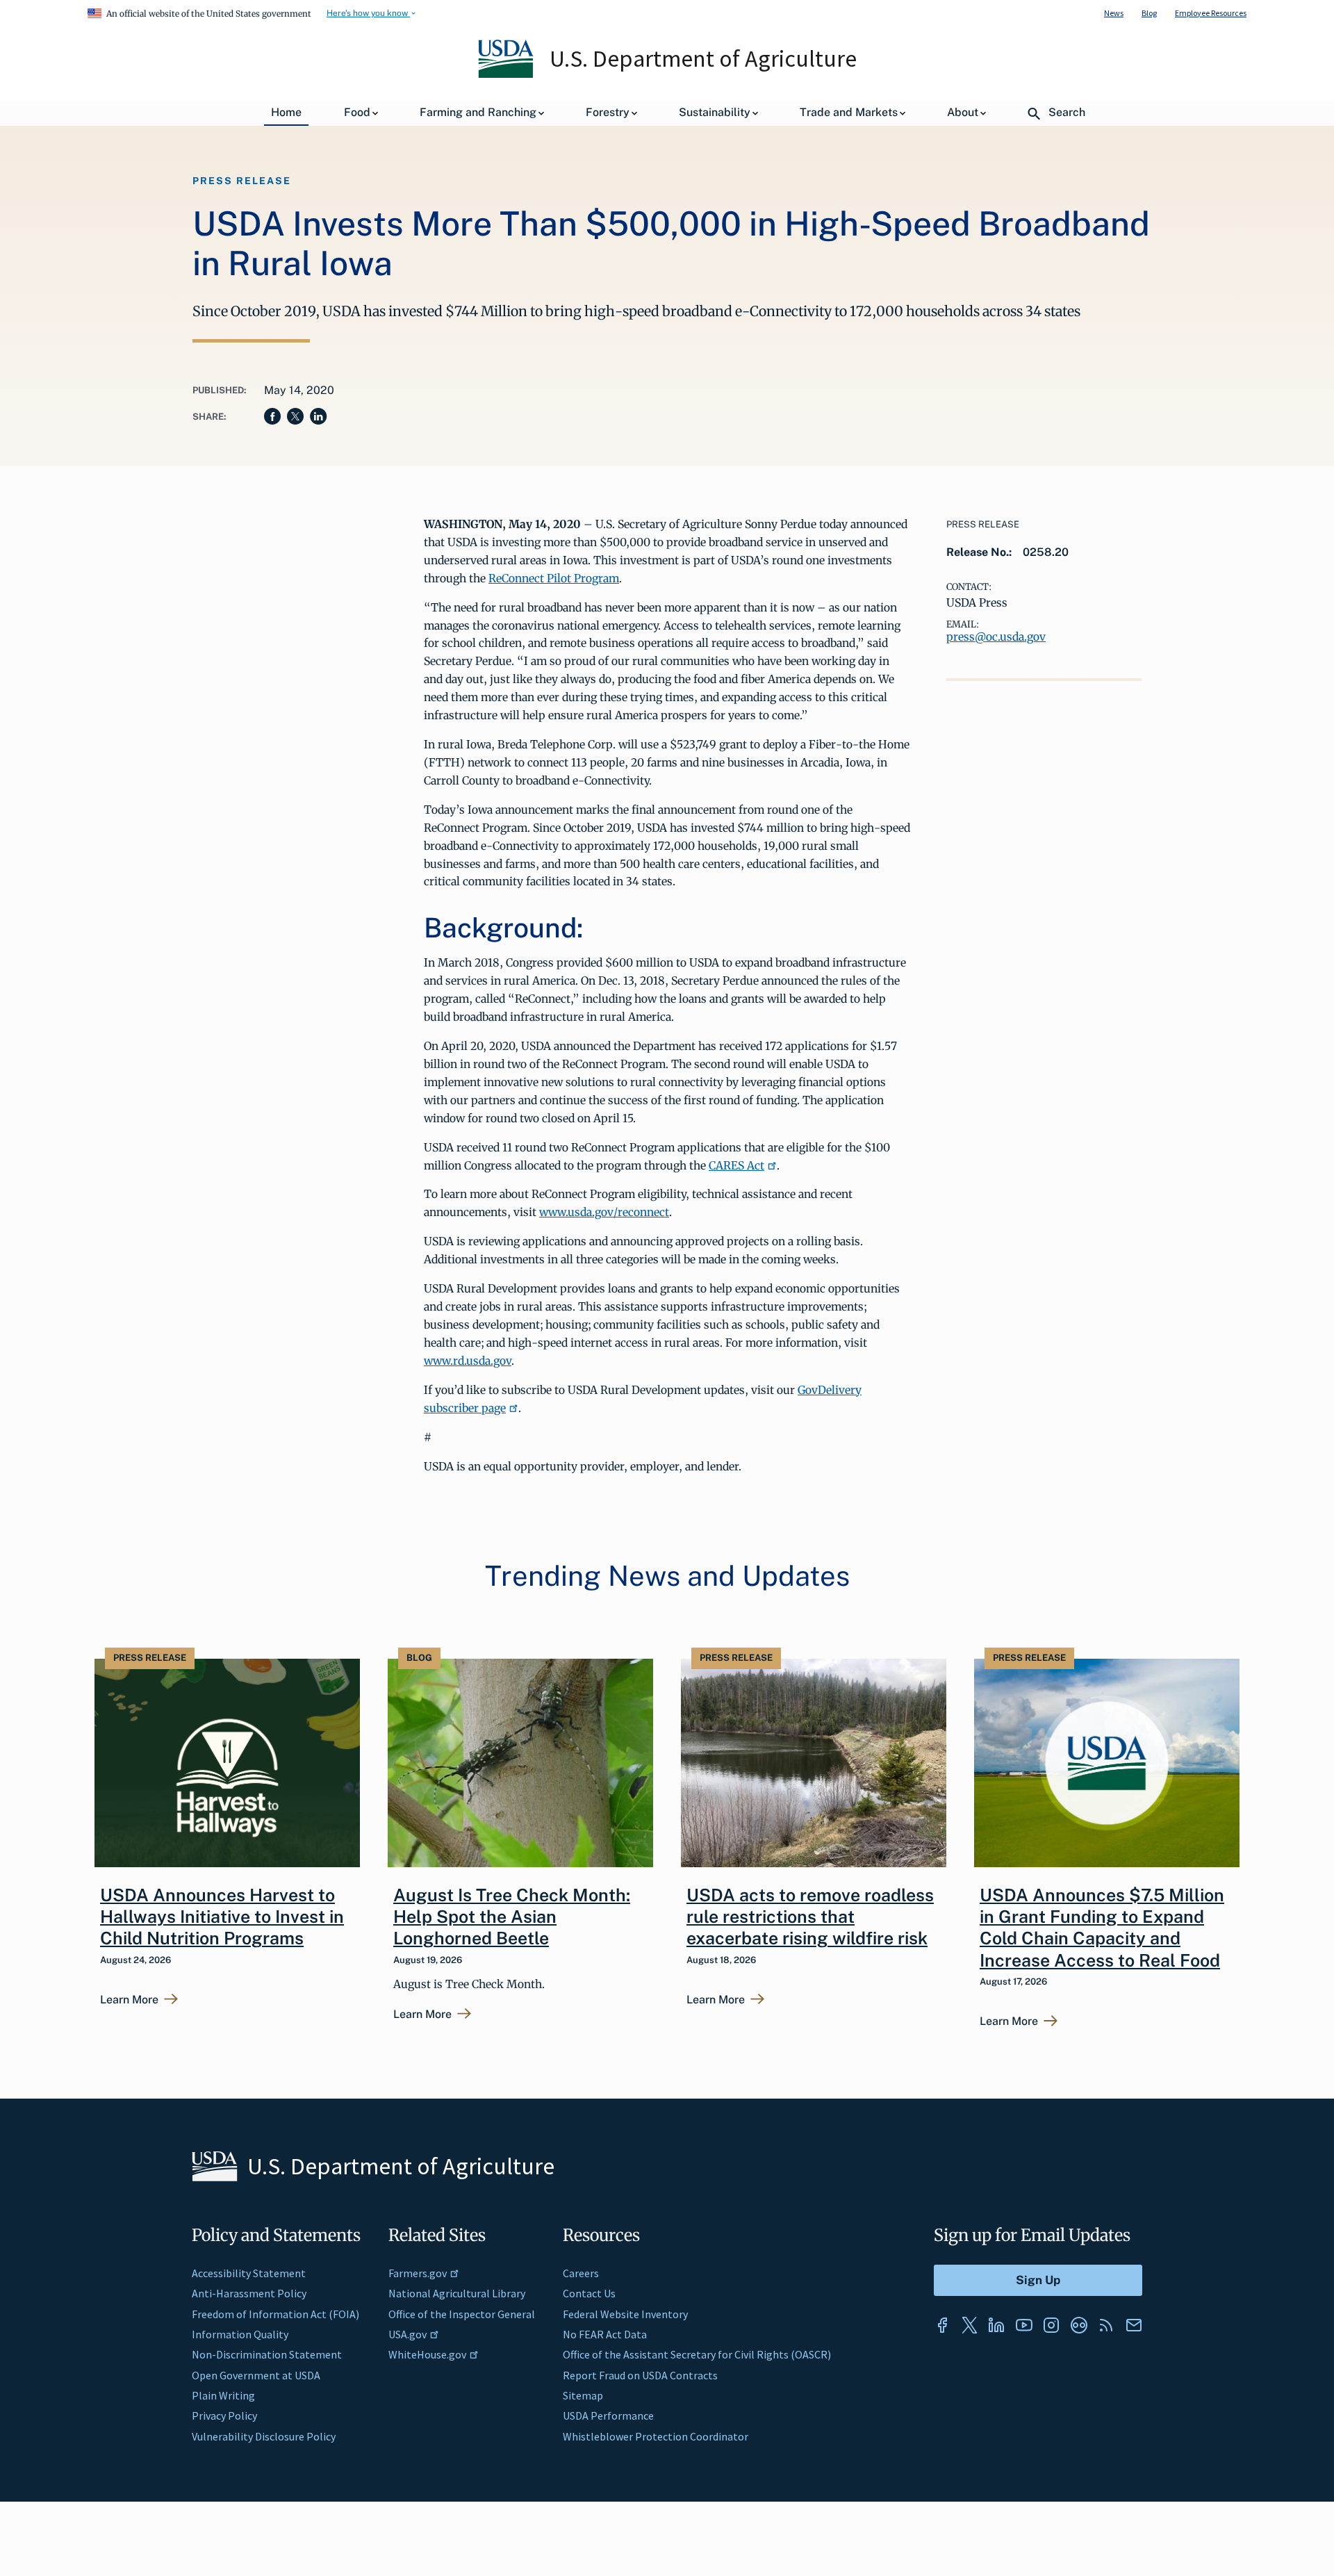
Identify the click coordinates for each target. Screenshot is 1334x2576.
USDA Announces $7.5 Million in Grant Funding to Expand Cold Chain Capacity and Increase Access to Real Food (1102, 1928)
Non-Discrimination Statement (267, 2354)
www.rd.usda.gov (468, 1361)
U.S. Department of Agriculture (703, 58)
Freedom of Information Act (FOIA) (275, 2314)
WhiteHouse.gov (427, 2354)
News (1114, 13)
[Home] (507, 74)
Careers (581, 2273)
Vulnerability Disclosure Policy (264, 2436)
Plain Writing (223, 2395)
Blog (1149, 13)
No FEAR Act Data (605, 2334)
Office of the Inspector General (462, 2314)
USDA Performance (608, 2415)
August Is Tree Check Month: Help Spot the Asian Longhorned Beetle (512, 1917)
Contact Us (589, 2293)
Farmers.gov (418, 2273)
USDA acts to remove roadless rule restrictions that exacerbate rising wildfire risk (810, 1917)
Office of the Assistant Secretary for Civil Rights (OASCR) (697, 2354)
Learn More (129, 2000)
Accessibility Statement (249, 2273)
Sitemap (583, 2395)
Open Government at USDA (256, 2375)
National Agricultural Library (457, 2293)
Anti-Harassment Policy (249, 2293)
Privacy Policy (224, 2415)
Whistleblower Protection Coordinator (656, 2436)
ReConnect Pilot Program (554, 578)
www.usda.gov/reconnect (604, 1212)
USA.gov (407, 2334)
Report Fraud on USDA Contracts (640, 2375)
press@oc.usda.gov (996, 637)
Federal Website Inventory (625, 2314)
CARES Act (736, 1165)
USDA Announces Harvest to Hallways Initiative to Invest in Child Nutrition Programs (222, 1917)
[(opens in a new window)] (942, 2325)
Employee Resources (1211, 13)
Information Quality (240, 2334)
